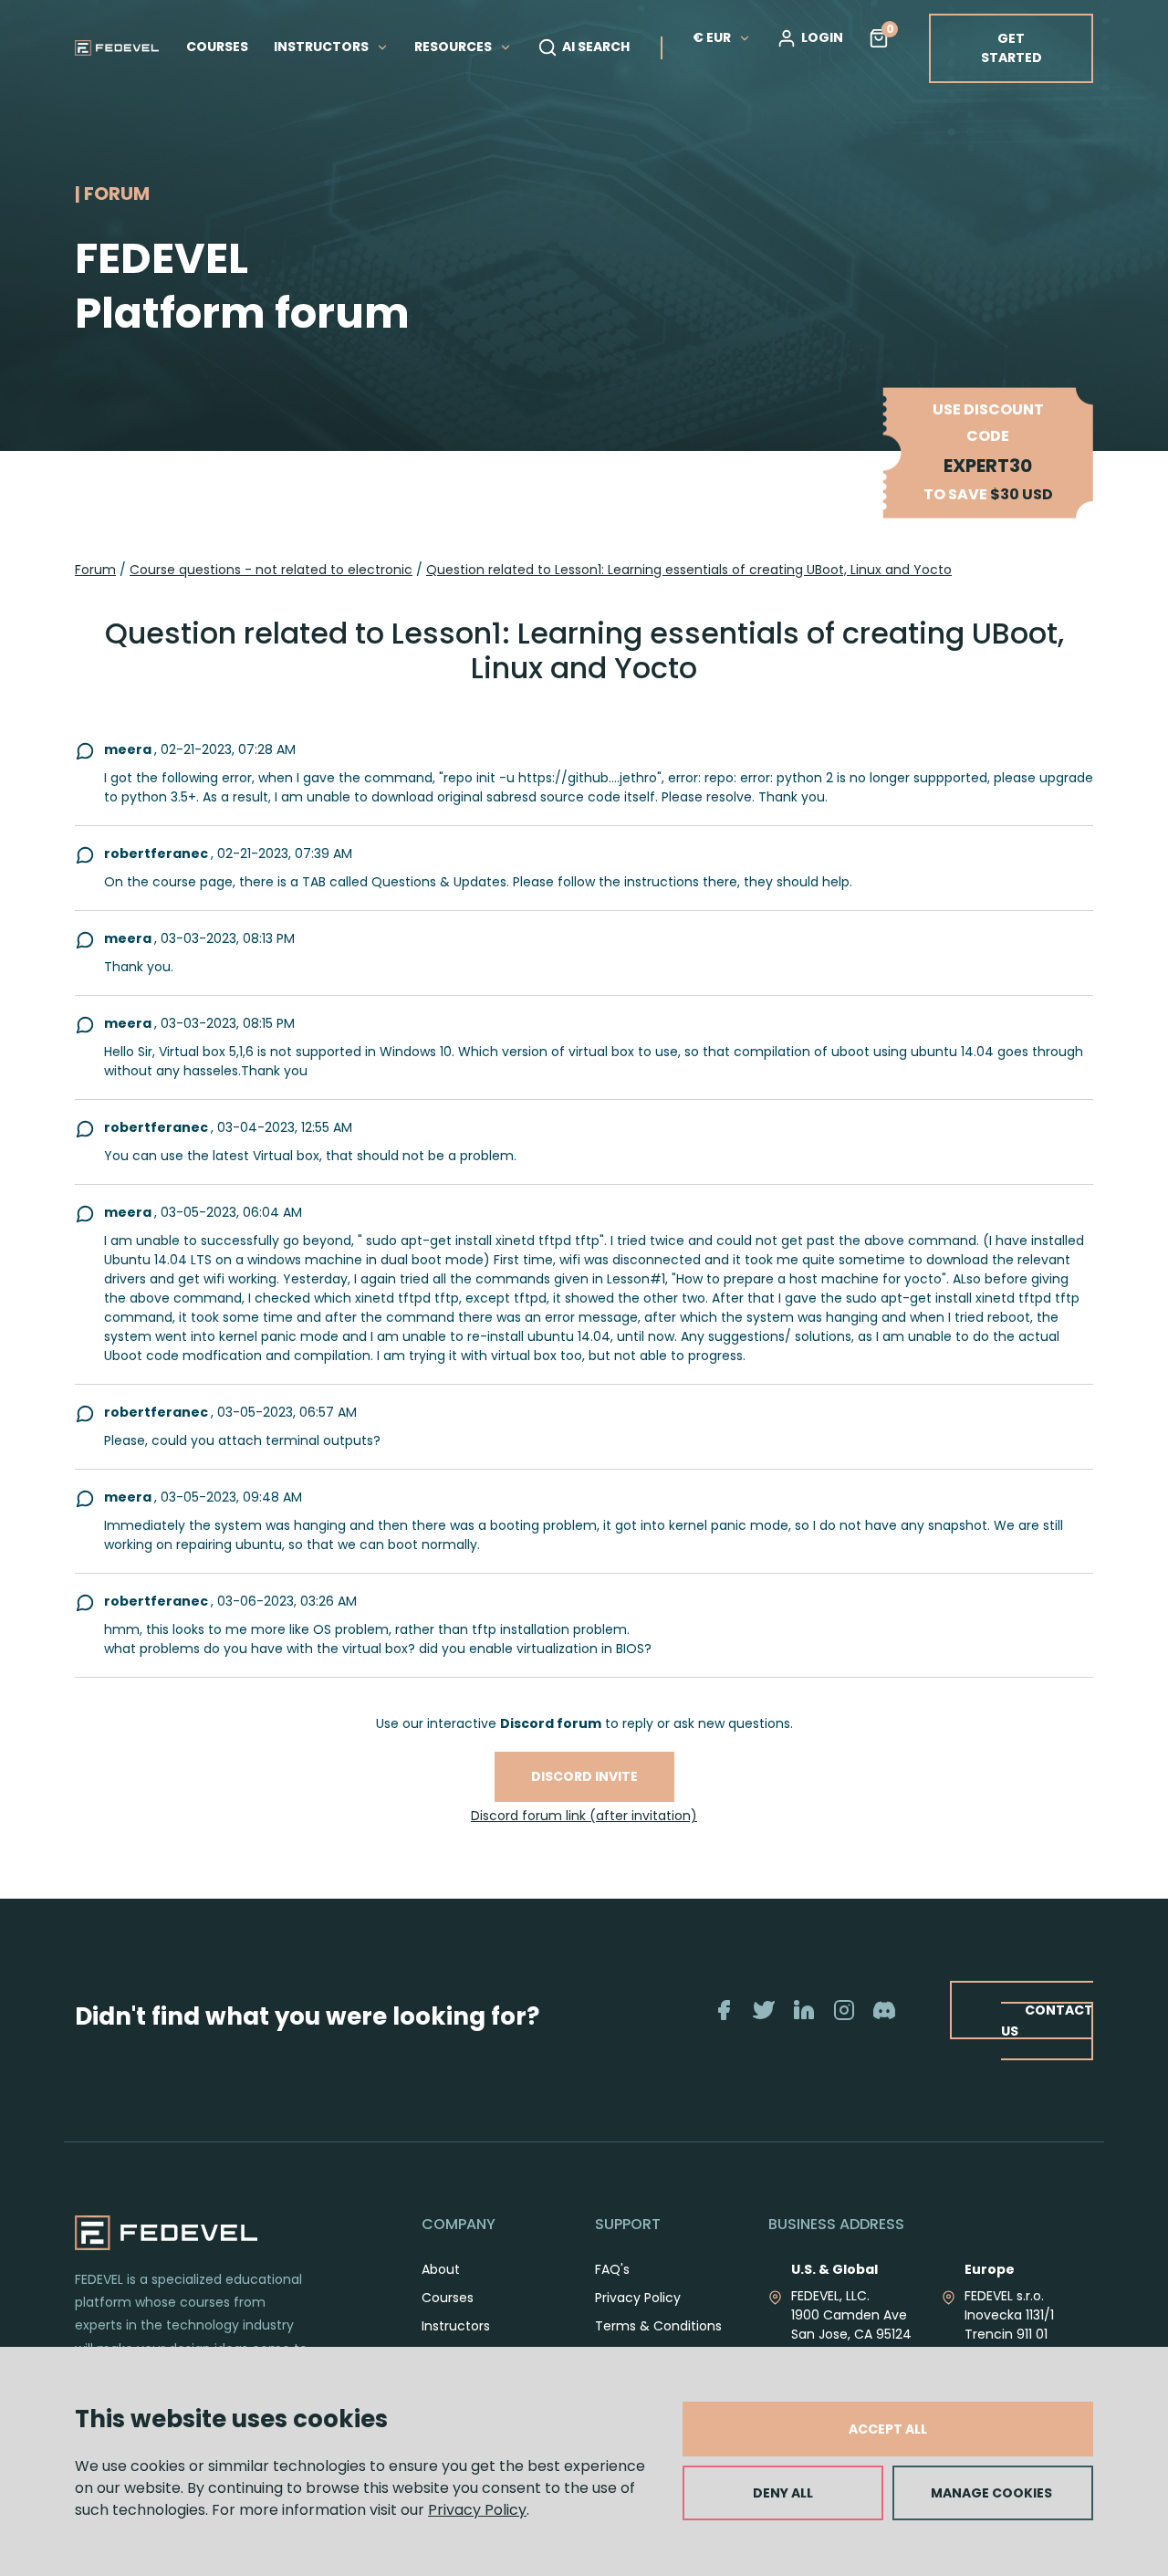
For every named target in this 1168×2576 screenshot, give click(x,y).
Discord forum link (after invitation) (584, 1816)
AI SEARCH (596, 47)
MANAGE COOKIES (991, 2493)
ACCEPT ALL (888, 2429)
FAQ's (612, 2269)
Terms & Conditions (658, 2326)
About (441, 2269)
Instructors (456, 2326)
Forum (95, 570)
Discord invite (584, 1776)
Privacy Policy (477, 2510)
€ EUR (712, 37)
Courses (448, 2298)
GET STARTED (1012, 48)
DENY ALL (783, 2493)
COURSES (217, 47)
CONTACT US (1047, 2021)
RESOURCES (454, 47)
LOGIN (822, 37)
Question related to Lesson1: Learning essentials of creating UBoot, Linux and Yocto (689, 570)
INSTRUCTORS (323, 47)
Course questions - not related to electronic (271, 570)
